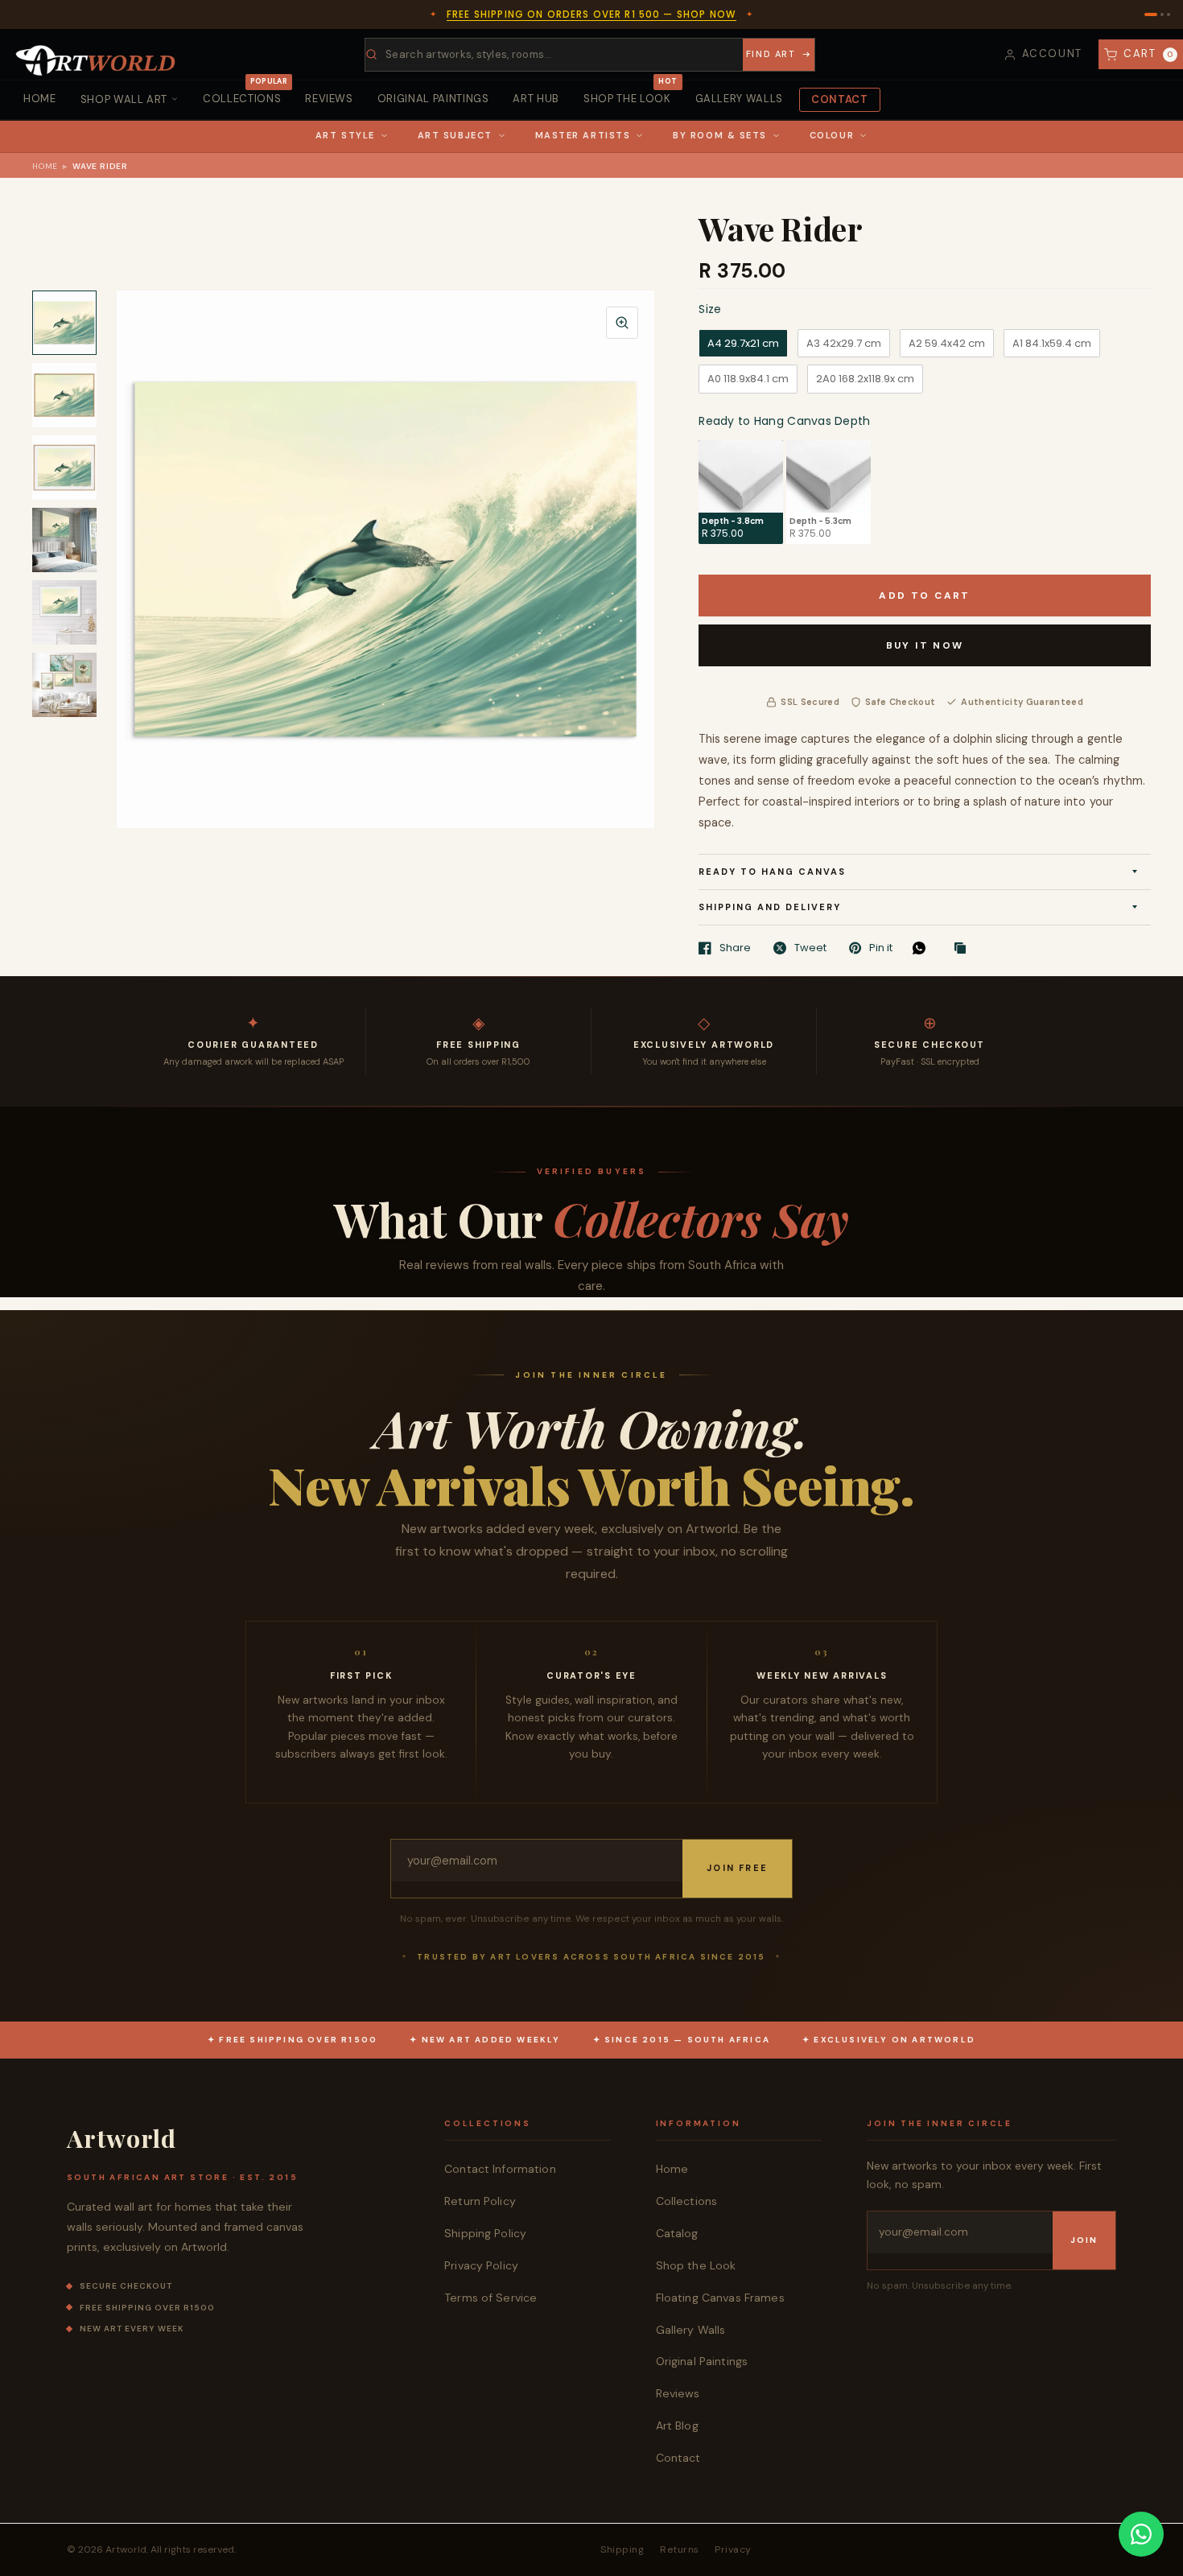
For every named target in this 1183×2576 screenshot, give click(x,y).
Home (40, 99)
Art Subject (455, 135)
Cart (1149, 54)
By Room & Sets (720, 135)
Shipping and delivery (770, 907)
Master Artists (583, 135)
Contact (840, 99)
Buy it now (925, 645)
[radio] (743, 344)
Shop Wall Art (124, 99)
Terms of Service (491, 2298)
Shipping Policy (485, 2233)
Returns (679, 2549)
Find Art (771, 54)
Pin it (881, 948)
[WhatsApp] (923, 948)
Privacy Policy (481, 2265)
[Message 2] (1162, 14)
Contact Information (500, 2169)
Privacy (733, 2549)
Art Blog (677, 2426)
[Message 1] (1151, 14)
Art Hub (536, 99)
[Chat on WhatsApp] (1141, 2534)
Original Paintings (433, 99)
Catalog (677, 2233)
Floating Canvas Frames (720, 2298)
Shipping (622, 2549)
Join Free (737, 1868)
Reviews (329, 99)
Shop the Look (630, 93)
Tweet (810, 948)
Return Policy (480, 2201)
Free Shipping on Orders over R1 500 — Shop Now (591, 14)
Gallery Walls (739, 99)
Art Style (345, 135)
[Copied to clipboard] (964, 949)
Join (1084, 2240)
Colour (832, 135)
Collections (245, 93)
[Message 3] (1169, 14)
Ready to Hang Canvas (772, 872)
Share (735, 948)
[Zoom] (622, 323)
